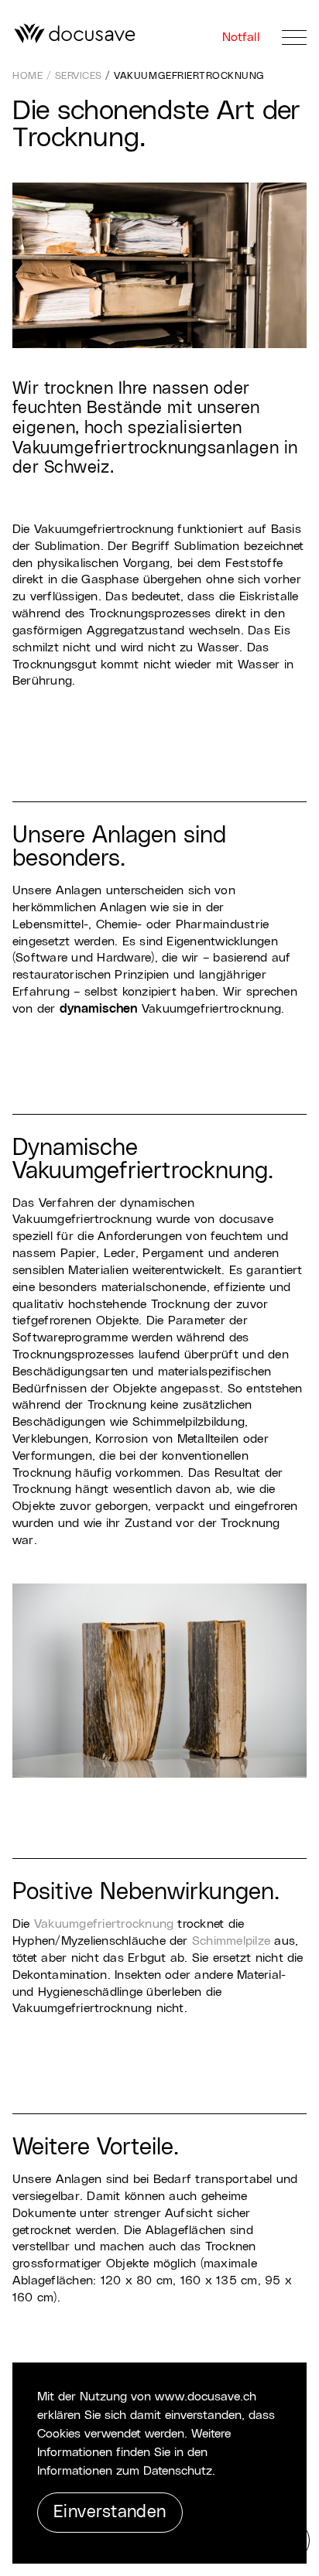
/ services (76, 76)
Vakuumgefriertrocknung (104, 1924)
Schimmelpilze (231, 1941)
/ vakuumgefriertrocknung (185, 76)
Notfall (243, 37)
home (29, 76)
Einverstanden (110, 2512)
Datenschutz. (179, 2471)
